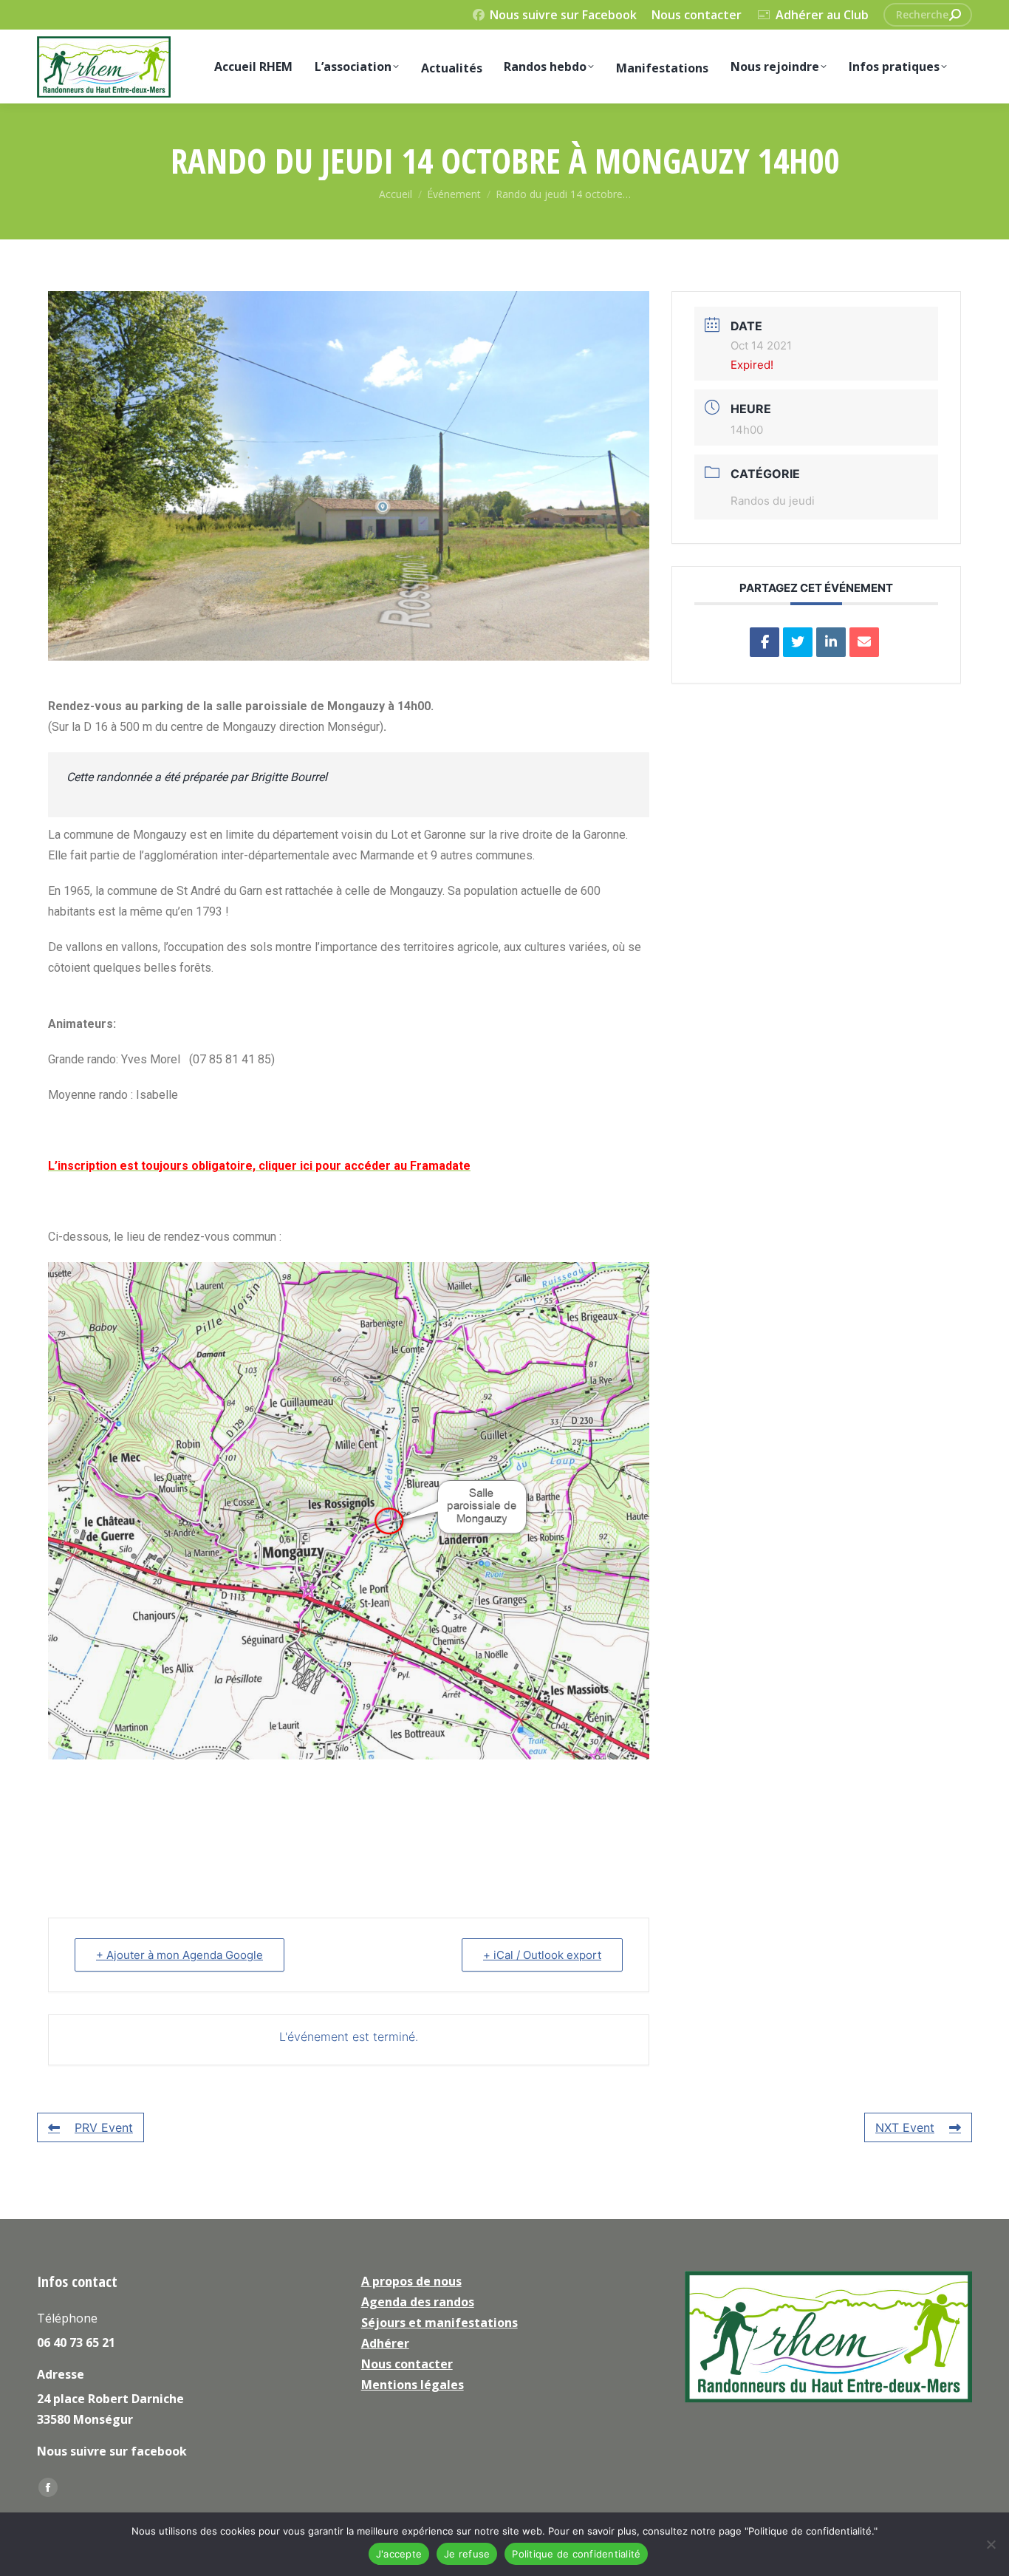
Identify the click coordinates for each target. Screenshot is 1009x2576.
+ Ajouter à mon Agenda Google (179, 1955)
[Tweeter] (798, 642)
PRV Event (104, 2127)
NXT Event (905, 2127)
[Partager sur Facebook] (765, 642)
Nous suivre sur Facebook (563, 15)
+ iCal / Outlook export (542, 1955)
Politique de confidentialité (576, 2554)
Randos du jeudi (773, 501)
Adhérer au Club (822, 15)
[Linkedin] (831, 642)
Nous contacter (697, 15)
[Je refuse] (991, 2544)
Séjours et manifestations (439, 2323)
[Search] (955, 15)
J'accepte (399, 2554)
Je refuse (467, 2554)
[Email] (864, 642)
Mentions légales (413, 2385)
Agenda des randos (418, 2302)
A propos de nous (411, 2281)
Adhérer (385, 2343)
